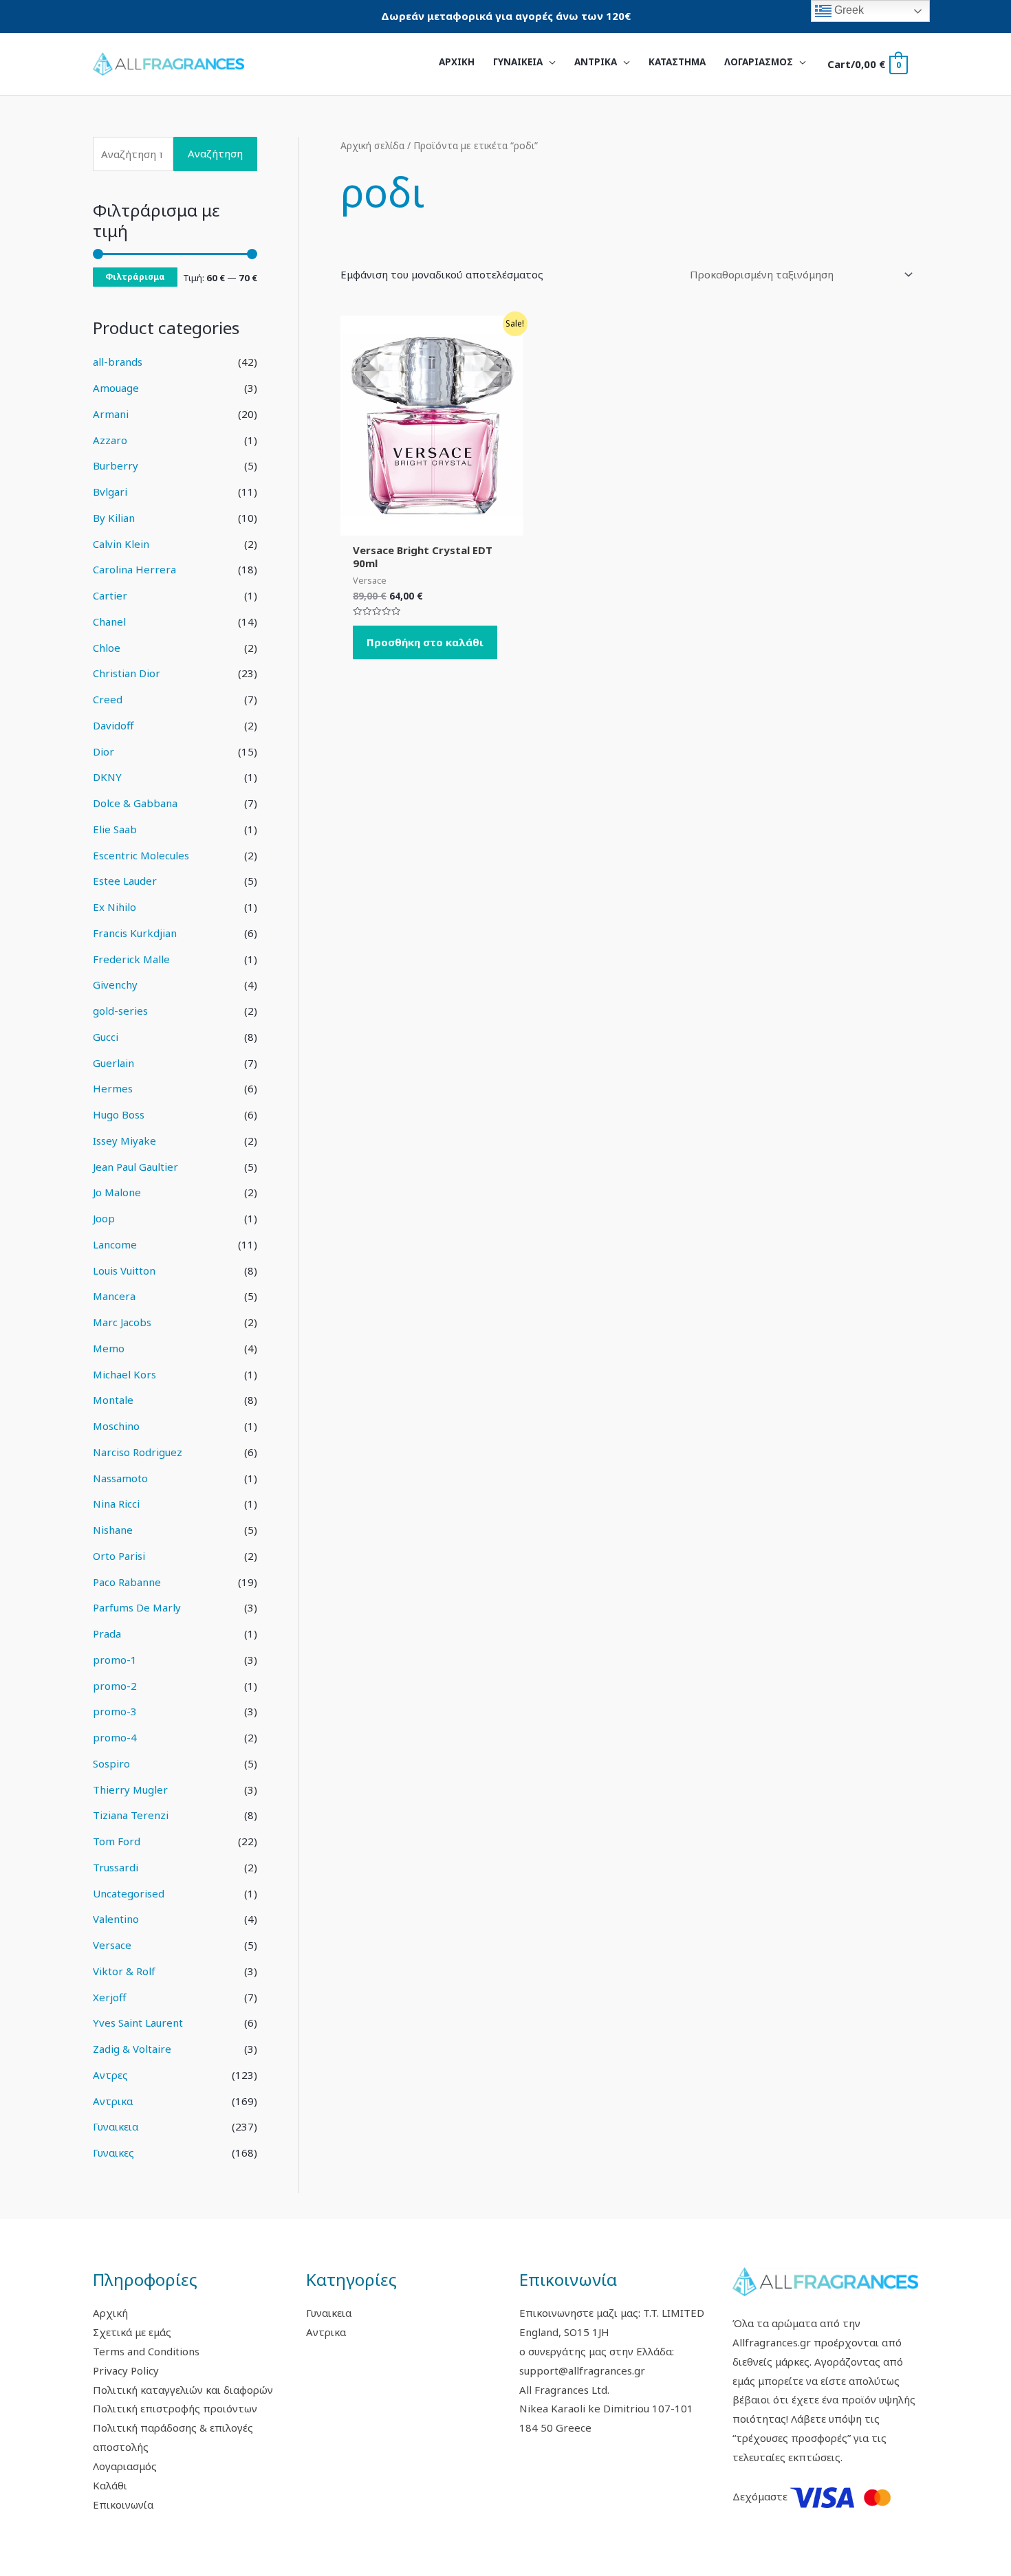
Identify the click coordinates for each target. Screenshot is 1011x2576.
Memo (109, 1348)
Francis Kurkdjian (135, 933)
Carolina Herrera (134, 569)
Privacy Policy (126, 2370)
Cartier (110, 595)
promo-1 (115, 1660)
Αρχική (110, 2313)
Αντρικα (113, 2101)
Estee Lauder (125, 881)
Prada (107, 1633)
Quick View (432, 524)
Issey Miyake (124, 1141)
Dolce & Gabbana (135, 803)
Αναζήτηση (215, 153)
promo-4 (115, 1737)
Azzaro (110, 440)
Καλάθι (110, 2485)
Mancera (114, 1296)
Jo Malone (117, 1192)
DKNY (107, 777)
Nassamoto (120, 1478)
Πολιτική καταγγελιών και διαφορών (183, 2390)
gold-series (120, 1011)
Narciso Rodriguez (138, 1452)
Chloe (107, 648)
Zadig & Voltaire (132, 2049)
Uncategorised (129, 1893)
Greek (848, 10)
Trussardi (116, 1867)
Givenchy (115, 984)
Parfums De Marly (137, 1607)
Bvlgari (110, 492)
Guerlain (113, 1063)
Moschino (116, 1426)
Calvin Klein (121, 544)
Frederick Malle (131, 959)
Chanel (109, 621)
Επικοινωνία (123, 2505)
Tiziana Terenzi (131, 1815)
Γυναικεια (116, 2126)
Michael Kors (124, 1374)
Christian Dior (127, 673)
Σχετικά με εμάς (132, 2332)
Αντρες (110, 2075)
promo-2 (115, 1686)
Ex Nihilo (115, 907)
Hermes (113, 1088)
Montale (113, 1400)
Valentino (116, 1919)
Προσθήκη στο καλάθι (425, 642)
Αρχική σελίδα (372, 145)
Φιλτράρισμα (135, 276)
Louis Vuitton (124, 1270)
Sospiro (111, 1763)
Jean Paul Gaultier (135, 1167)
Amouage (116, 388)
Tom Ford (117, 1841)
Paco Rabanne (127, 1582)
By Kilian (114, 518)
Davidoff (113, 725)
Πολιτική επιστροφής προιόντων (175, 2408)
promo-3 (115, 1711)
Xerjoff (109, 1997)
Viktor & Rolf (124, 1971)
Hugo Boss (119, 1114)
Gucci (106, 1037)
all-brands (118, 362)
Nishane (113, 1530)
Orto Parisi (119, 1556)
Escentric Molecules (141, 855)
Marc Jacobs (122, 1322)
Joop (104, 1218)
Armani (111, 414)
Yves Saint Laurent (138, 2023)
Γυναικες (113, 2153)
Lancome (115, 1244)
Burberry (116, 465)
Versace (112, 1945)
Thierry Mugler (130, 1790)
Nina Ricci (116, 1504)
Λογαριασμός (125, 2466)
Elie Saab (115, 829)
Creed (108, 699)
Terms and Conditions (146, 2351)
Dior (104, 751)
